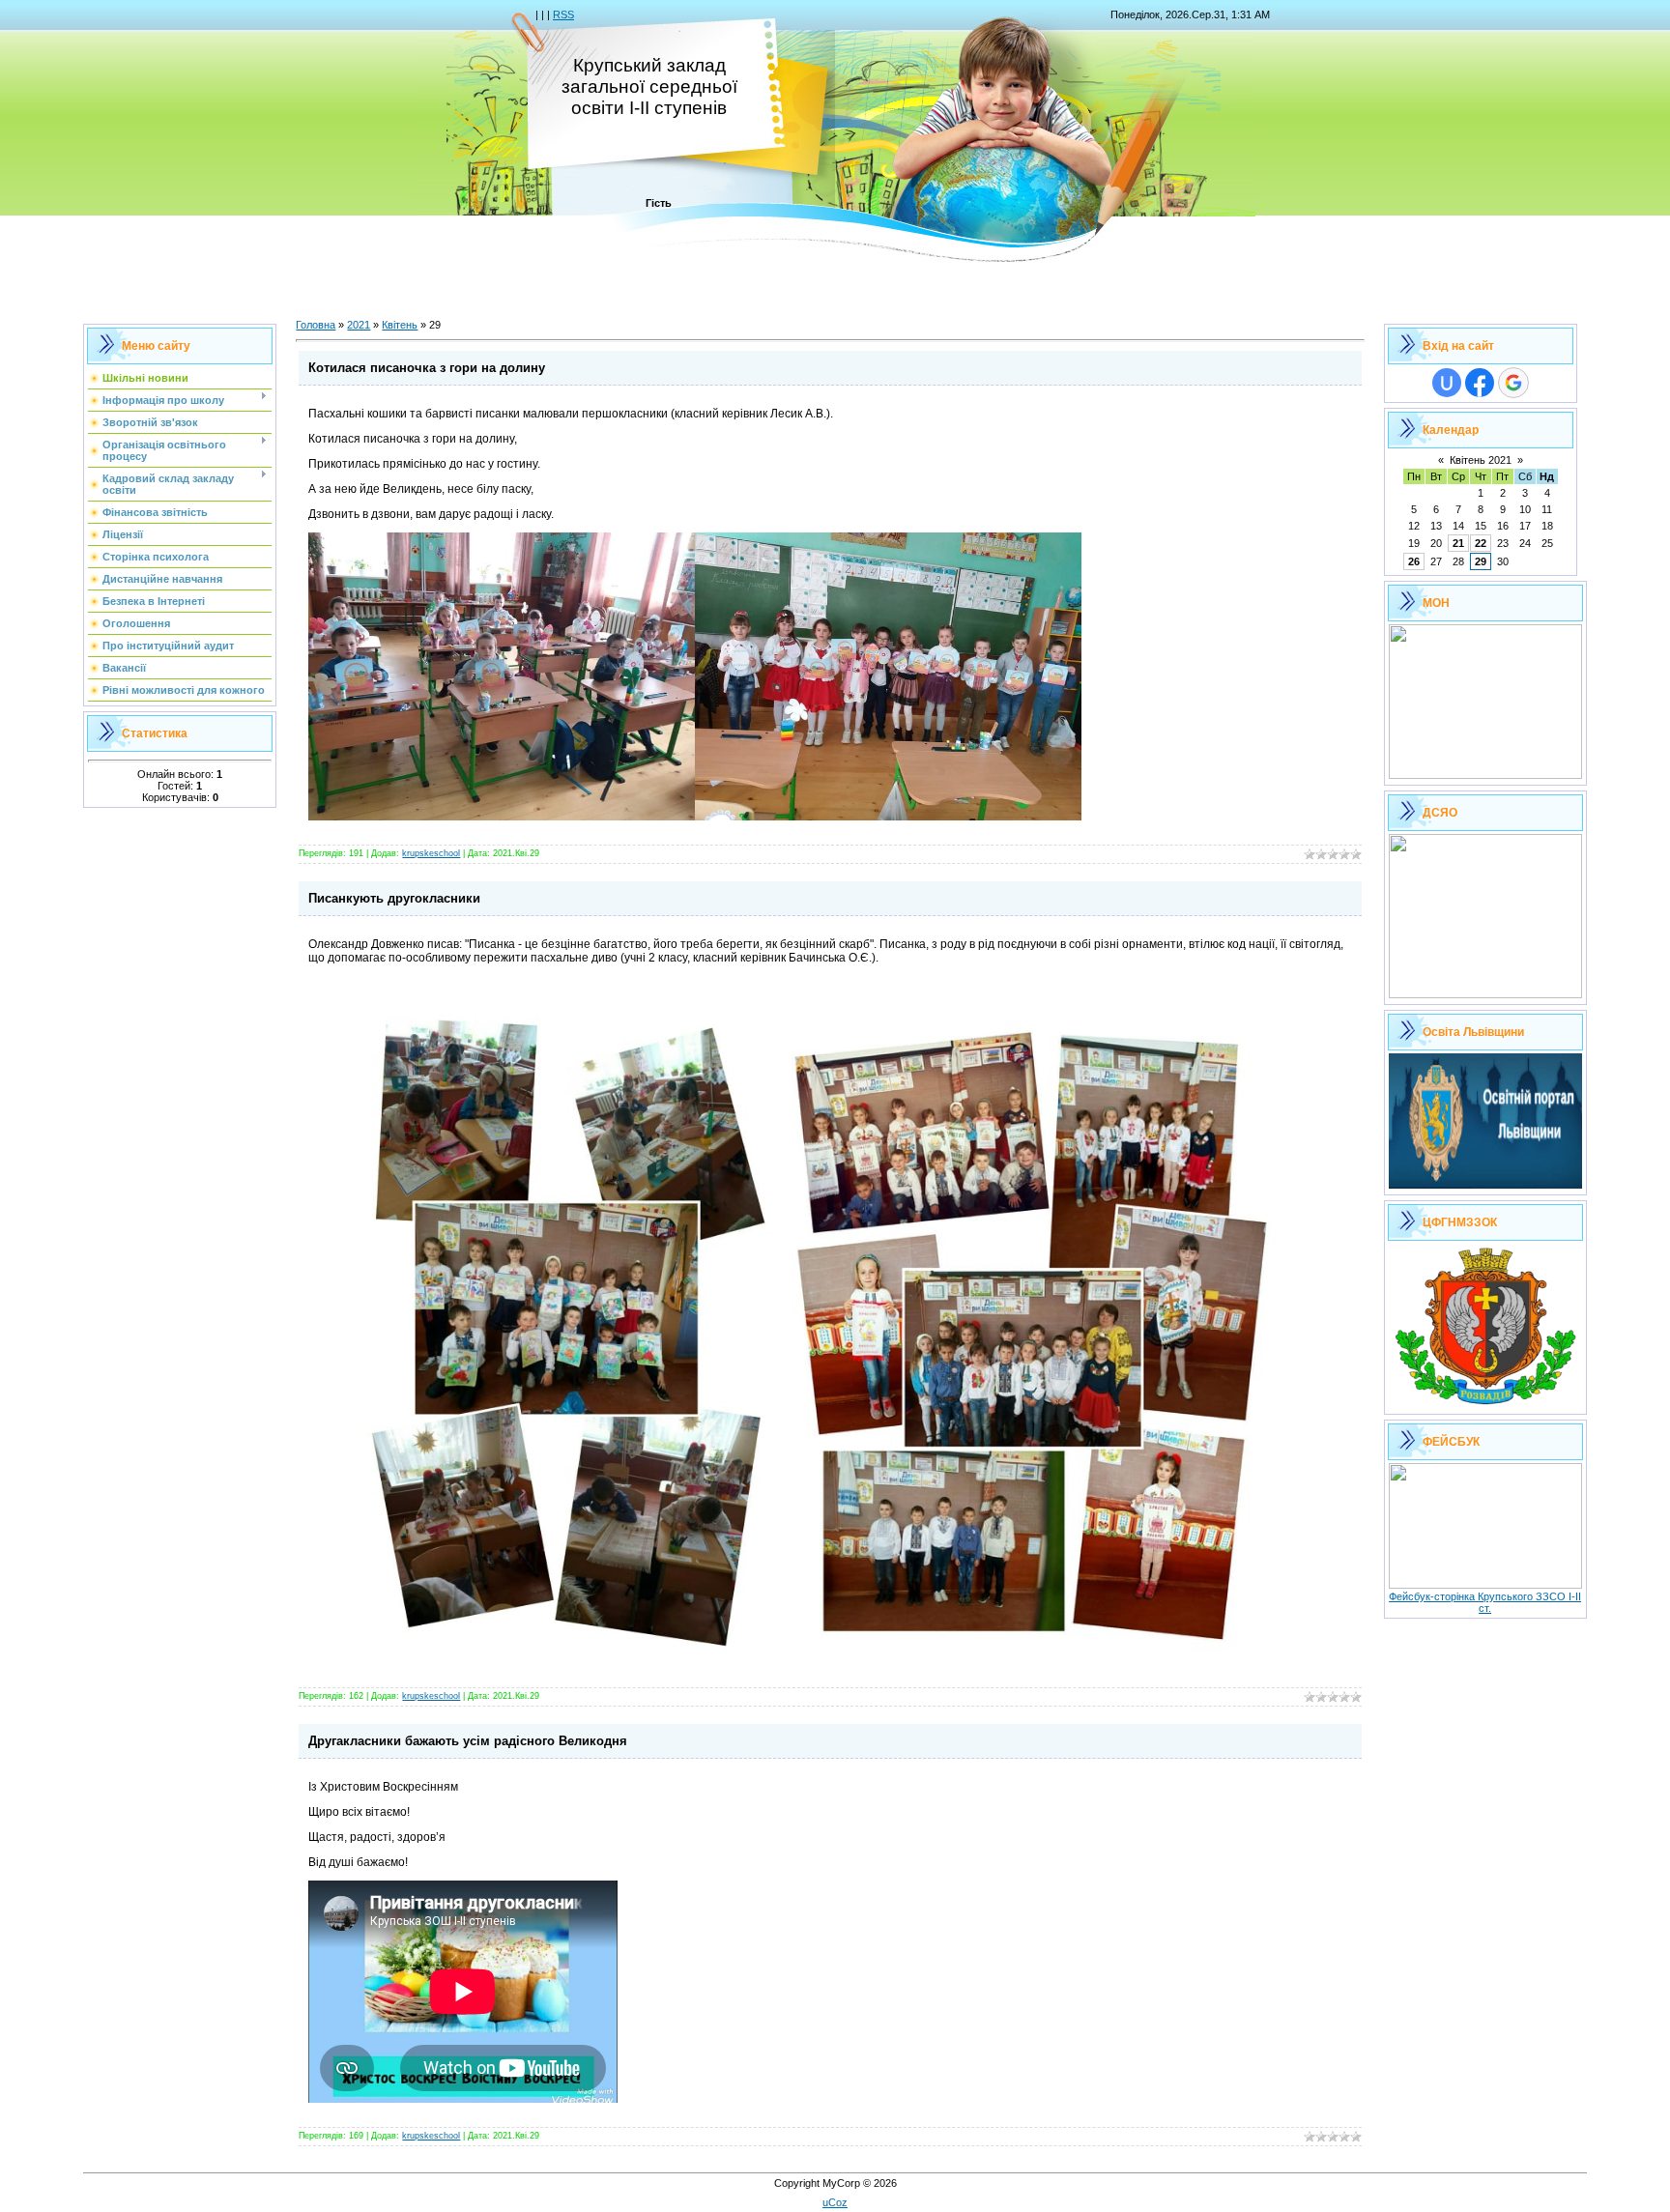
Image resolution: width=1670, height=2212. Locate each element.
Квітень (400, 325)
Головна (316, 325)
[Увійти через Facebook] (1480, 383)
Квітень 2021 (1481, 460)
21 (1458, 543)
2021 (359, 325)
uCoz (835, 2202)
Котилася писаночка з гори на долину (427, 368)
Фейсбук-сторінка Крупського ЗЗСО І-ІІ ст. (1485, 1602)
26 (1414, 561)
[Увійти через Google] (1513, 383)
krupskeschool (431, 853)
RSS (563, 14)
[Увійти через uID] (1447, 383)
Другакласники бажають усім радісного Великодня (468, 1741)
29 (1481, 561)
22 (1481, 543)
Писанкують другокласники (394, 898)
